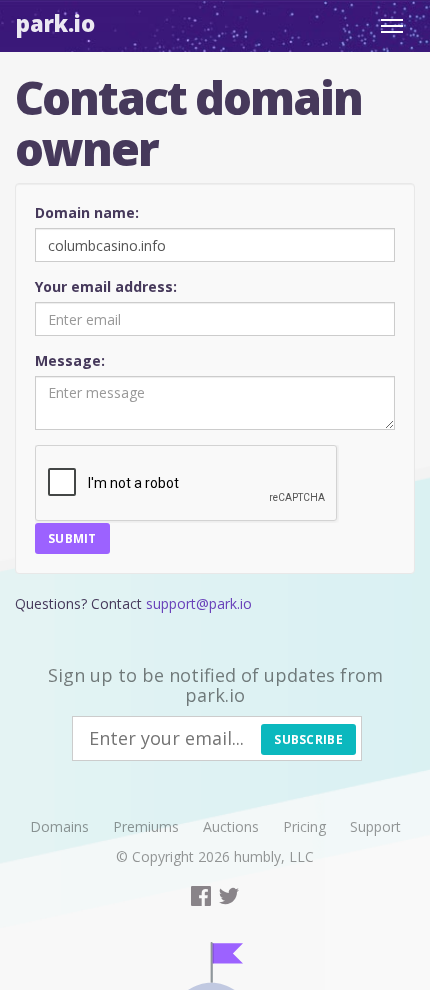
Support (375, 826)
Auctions (231, 826)
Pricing (304, 826)
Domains (59, 826)
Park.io (55, 23)
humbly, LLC (274, 856)
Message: (70, 360)
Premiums (146, 826)
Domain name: (87, 212)
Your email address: (106, 286)
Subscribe (308, 739)
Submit (72, 538)
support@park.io (199, 603)
